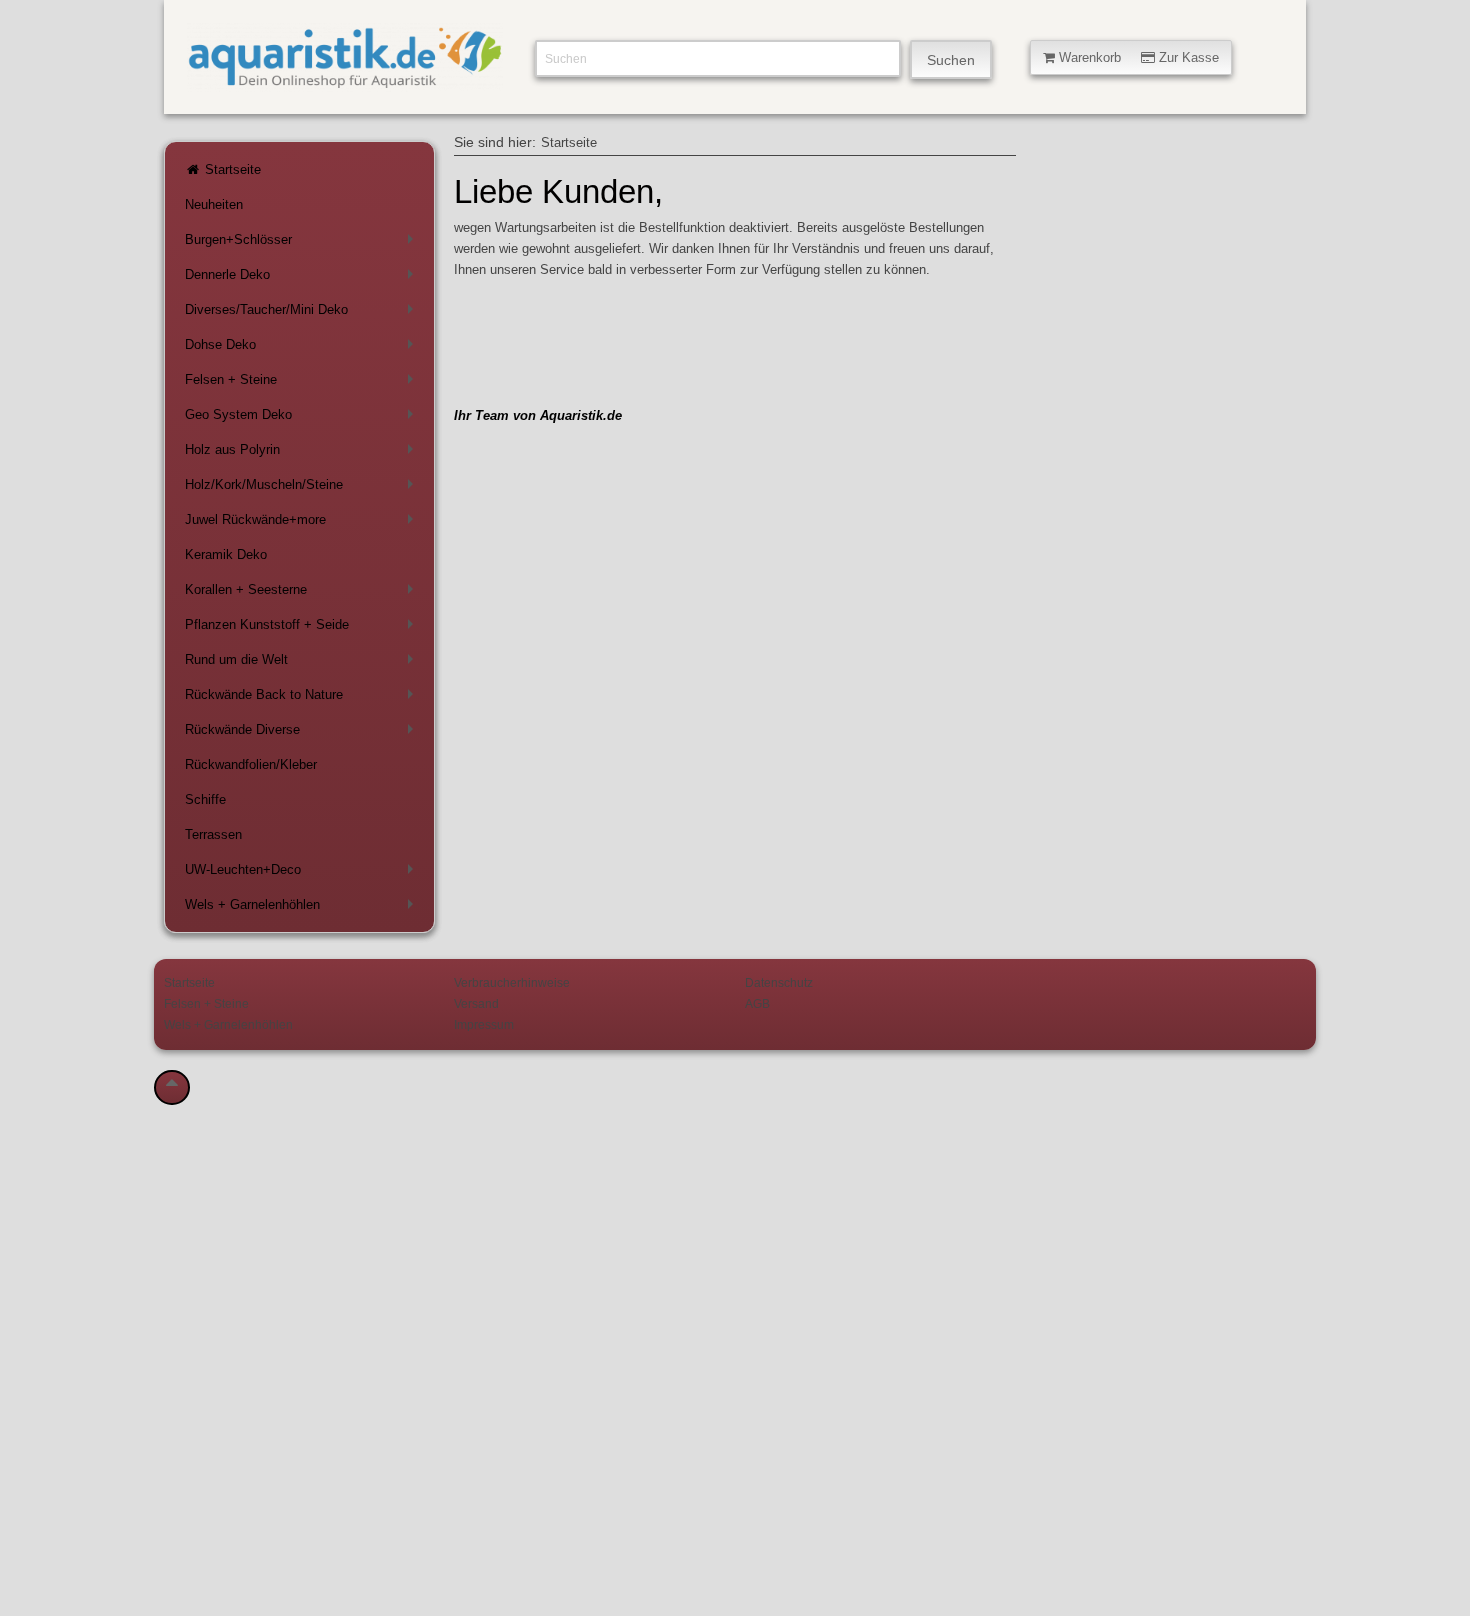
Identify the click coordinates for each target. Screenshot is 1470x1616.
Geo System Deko (303, 418)
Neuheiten (214, 204)
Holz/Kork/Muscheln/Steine (303, 488)
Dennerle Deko (303, 278)
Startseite (231, 169)
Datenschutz (779, 982)
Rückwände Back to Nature (303, 698)
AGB (757, 1003)
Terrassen (213, 834)
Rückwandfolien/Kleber (251, 764)
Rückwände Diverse (303, 733)
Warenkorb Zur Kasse (1137, 57)
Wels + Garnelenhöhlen (303, 908)
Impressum (484, 1024)
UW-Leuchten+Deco (303, 873)
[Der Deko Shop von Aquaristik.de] (345, 80)
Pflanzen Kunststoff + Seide (303, 628)
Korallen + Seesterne (303, 593)
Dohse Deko (303, 348)
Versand (476, 1003)
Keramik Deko (226, 554)
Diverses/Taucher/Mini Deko (303, 313)
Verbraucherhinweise (512, 982)
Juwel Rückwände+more (303, 523)
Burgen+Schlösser (303, 243)
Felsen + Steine (303, 383)
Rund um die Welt (303, 663)
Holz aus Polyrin (303, 453)
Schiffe (205, 799)
